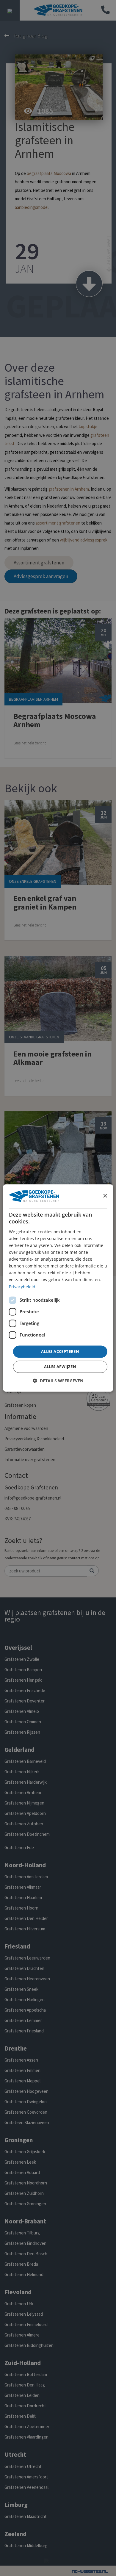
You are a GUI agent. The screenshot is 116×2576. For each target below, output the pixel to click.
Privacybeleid (22, 1287)
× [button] (105, 1196)
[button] (58, 1381)
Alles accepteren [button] (60, 1351)
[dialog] (58, 1288)
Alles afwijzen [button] (60, 1367)
